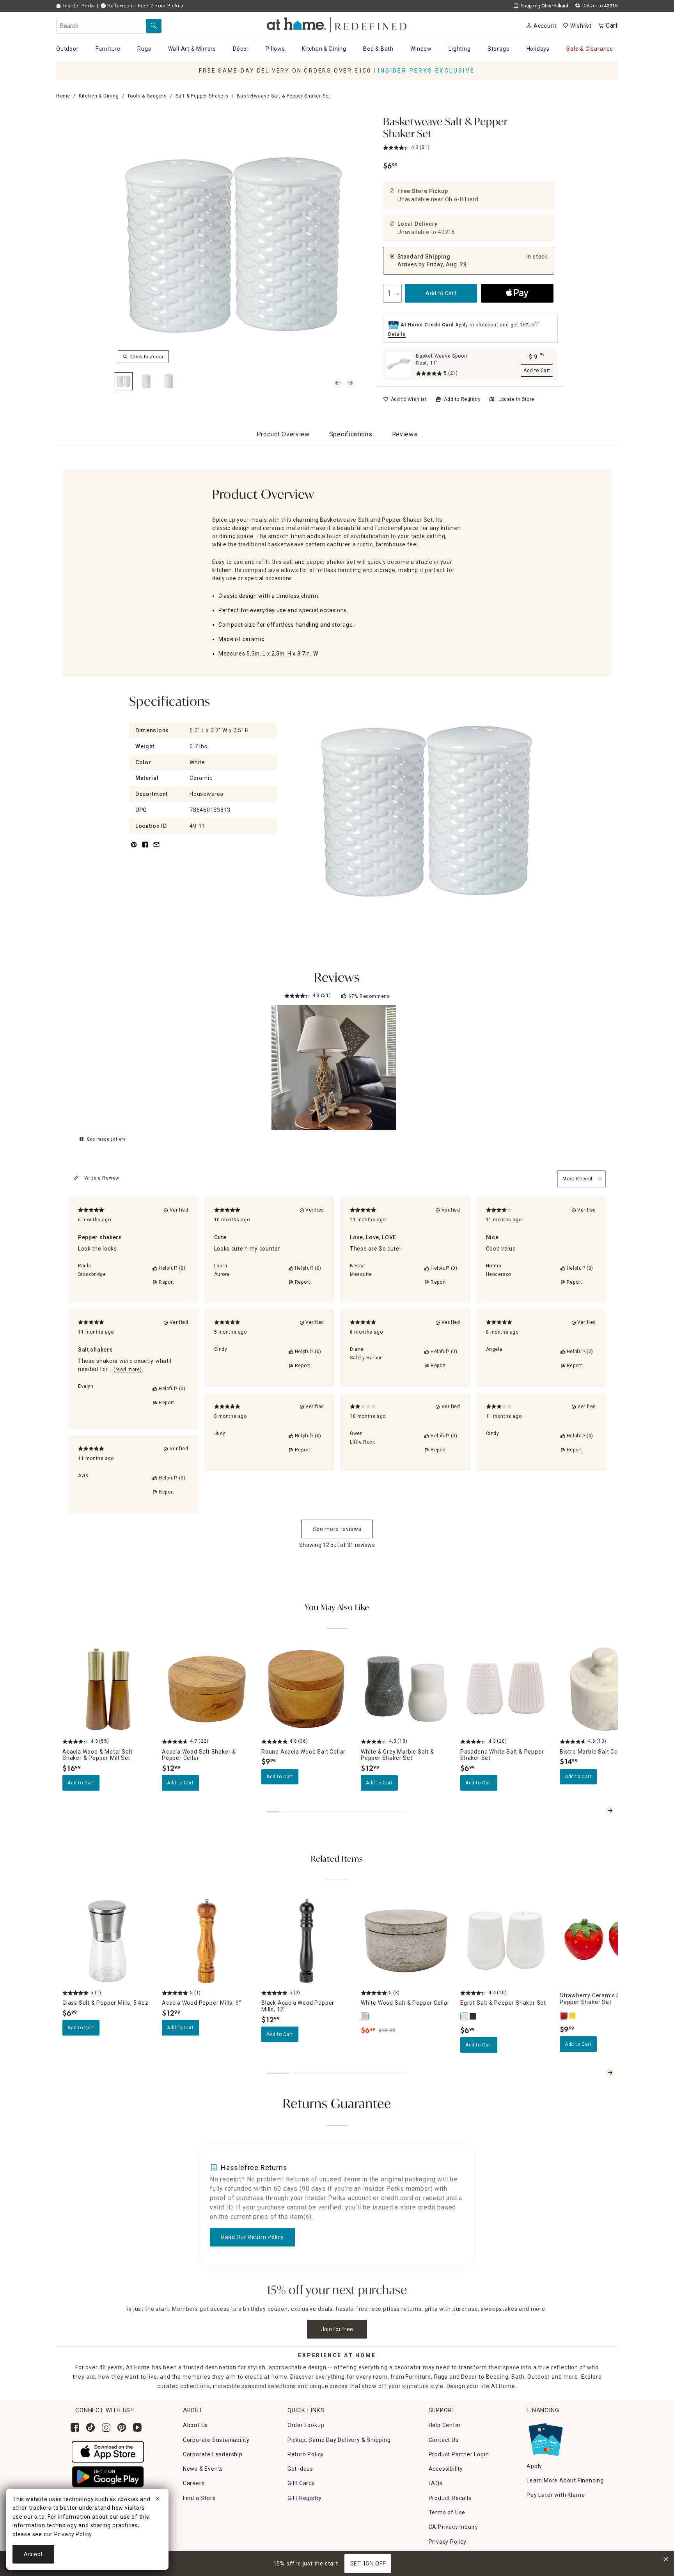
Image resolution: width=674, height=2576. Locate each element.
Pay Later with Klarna (556, 2495)
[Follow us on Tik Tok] (90, 2427)
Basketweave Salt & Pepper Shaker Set (445, 128)
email (156, 849)
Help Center (445, 2425)
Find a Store (200, 2498)
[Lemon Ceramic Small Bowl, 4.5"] (573, 2016)
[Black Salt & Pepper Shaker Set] (473, 2016)
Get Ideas (300, 2469)
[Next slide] (610, 1811)
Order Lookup (306, 2425)
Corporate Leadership (213, 2454)
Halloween (119, 6)
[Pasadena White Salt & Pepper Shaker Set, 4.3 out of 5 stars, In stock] (505, 1689)
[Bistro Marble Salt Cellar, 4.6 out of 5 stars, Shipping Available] (605, 1689)
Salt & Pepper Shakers (202, 96)
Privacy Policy (448, 2542)
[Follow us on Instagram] (106, 2427)
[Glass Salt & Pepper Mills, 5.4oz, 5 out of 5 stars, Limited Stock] (107, 1941)
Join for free (337, 2329)
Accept (33, 2554)
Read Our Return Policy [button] (252, 2237)
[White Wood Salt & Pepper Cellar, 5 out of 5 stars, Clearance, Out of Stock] (406, 1941)
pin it (133, 849)
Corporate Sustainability (216, 2440)
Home (63, 96)
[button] (337, 24)
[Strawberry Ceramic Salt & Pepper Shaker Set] (564, 2016)
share (145, 849)
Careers (194, 2483)
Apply (534, 2466)
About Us (195, 2425)
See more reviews (337, 1529)
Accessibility (446, 2469)
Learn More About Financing (565, 2480)
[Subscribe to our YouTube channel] (137, 2427)
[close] (158, 2500)
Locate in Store (516, 399)
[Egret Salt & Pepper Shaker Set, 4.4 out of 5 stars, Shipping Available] (505, 1941)
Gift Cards (301, 2483)
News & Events (203, 2469)
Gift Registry (305, 2498)
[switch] (405, 399)
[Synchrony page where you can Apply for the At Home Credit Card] (545, 2438)
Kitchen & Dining (99, 96)
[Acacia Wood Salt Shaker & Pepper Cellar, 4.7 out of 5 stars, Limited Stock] (207, 1689)
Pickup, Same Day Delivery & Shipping (339, 2440)
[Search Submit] (154, 26)
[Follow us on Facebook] (75, 2427)
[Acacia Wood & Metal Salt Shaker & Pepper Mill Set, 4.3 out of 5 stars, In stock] (107, 1689)
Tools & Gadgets (147, 96)
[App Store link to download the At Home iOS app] (108, 2451)
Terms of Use (447, 2512)
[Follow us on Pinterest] (122, 2427)
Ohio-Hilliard (462, 199)
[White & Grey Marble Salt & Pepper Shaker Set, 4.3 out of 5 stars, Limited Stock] (406, 1689)
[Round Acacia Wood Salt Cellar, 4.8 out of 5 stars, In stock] (306, 1689)
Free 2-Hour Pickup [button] (161, 6)
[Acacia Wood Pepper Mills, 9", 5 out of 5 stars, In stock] (207, 1941)
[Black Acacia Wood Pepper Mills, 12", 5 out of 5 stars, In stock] (306, 1941)
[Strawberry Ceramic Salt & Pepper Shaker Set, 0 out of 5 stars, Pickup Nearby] (605, 1941)
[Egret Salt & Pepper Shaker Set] (465, 2016)
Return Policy (306, 2454)
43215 (447, 232)
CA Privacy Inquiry (453, 2527)
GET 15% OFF (368, 2564)
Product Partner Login (459, 2454)
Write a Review (102, 1178)
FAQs (436, 2483)
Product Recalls (450, 2498)
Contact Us (444, 2440)
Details (397, 334)
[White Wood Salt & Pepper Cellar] (365, 2016)
